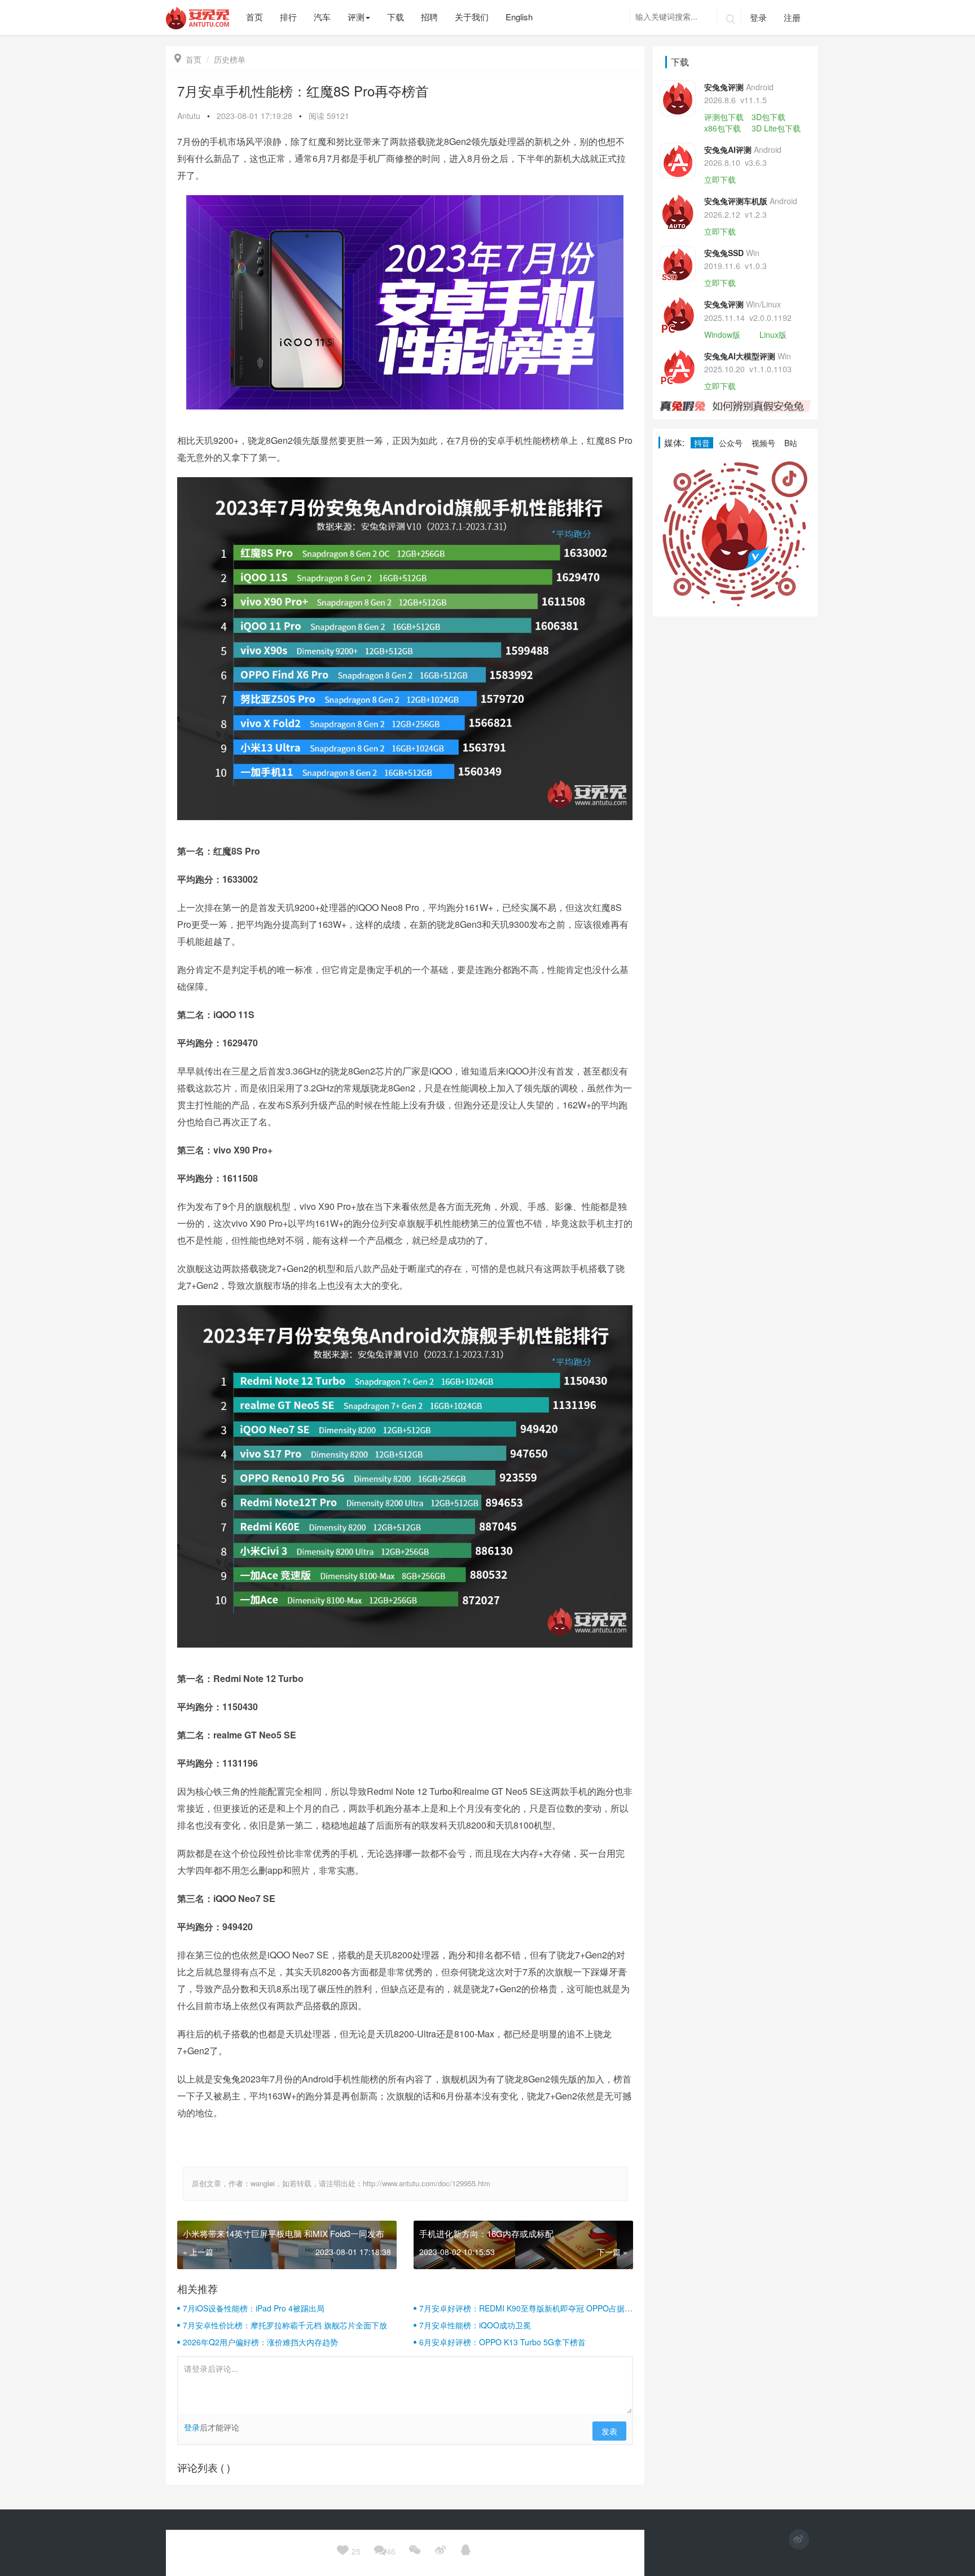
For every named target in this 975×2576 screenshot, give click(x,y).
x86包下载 (723, 128)
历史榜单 (230, 59)
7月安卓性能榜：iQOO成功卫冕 (475, 2325)
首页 (188, 59)
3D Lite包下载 (776, 128)
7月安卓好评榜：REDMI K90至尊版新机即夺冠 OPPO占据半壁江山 (526, 2308)
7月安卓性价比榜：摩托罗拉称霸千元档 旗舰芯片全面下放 (285, 2325)
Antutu (189, 116)
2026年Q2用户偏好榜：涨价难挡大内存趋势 (260, 2342)
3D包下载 (768, 117)
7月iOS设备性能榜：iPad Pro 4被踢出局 (254, 2308)
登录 (758, 17)
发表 (609, 2431)
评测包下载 (724, 117)
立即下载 (720, 179)
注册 (792, 17)
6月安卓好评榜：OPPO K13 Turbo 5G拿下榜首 (502, 2342)
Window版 (722, 334)
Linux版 (773, 334)
